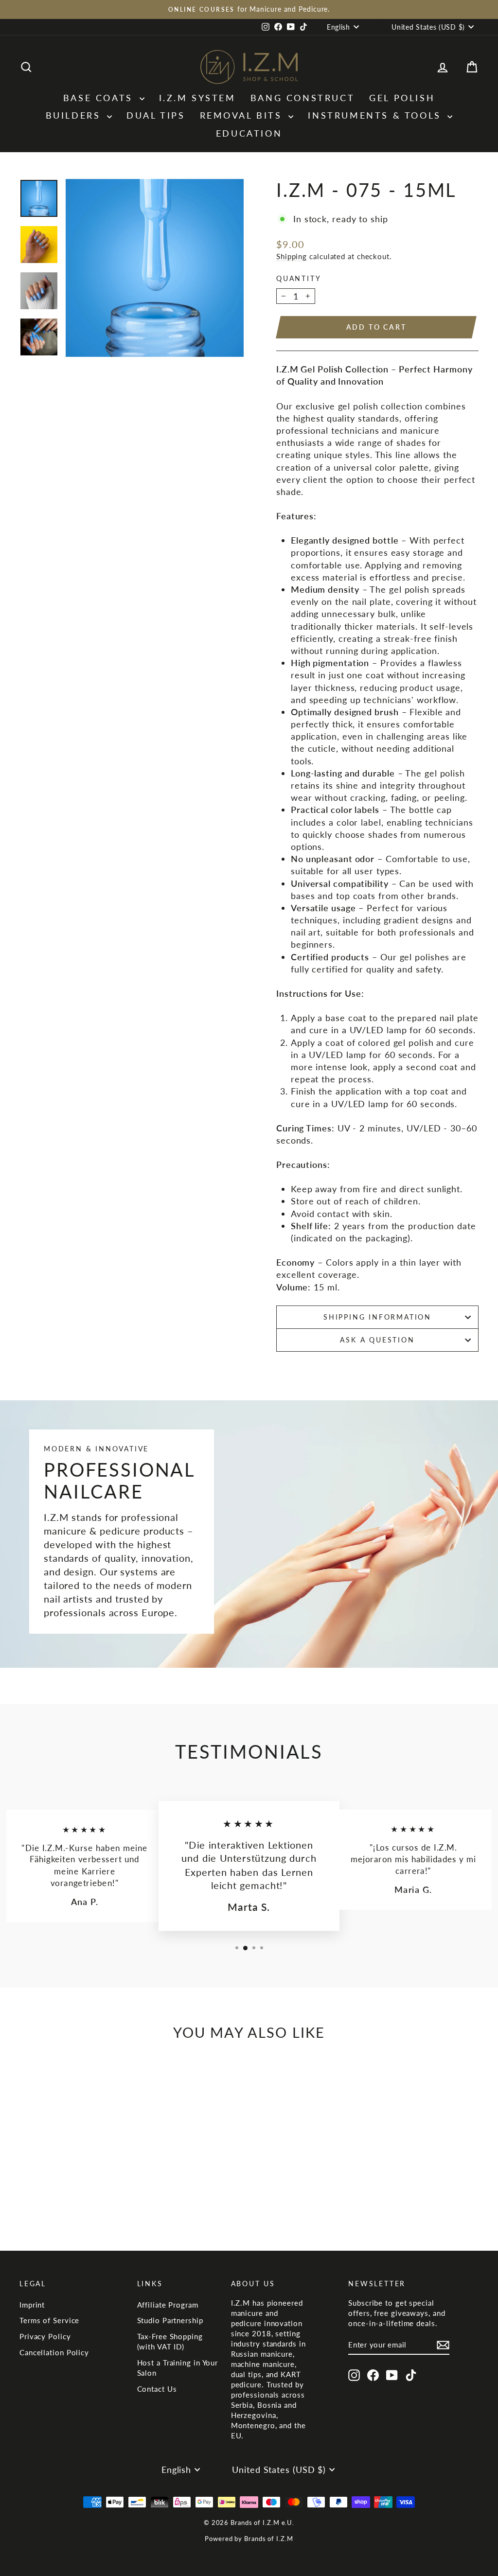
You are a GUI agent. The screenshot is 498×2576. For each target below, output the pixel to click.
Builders (75, 115)
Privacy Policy (45, 2336)
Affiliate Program (168, 2305)
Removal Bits (243, 115)
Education (249, 133)
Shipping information (377, 1317)
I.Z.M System (197, 98)
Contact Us (157, 2389)
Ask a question (377, 1340)
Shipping (292, 256)
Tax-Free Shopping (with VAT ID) (170, 2341)
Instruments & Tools (376, 115)
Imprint (32, 2305)
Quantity (299, 278)
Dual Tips (156, 115)
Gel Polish (402, 98)
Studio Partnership (170, 2320)
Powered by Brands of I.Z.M (249, 2539)
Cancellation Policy (54, 2352)
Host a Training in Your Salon (178, 2368)
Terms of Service (49, 2320)
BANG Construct (302, 98)
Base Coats (100, 98)
